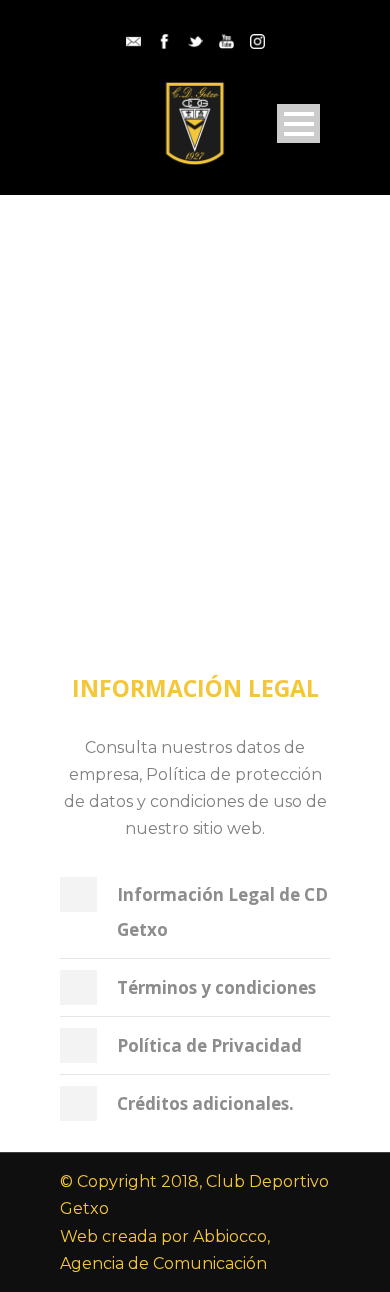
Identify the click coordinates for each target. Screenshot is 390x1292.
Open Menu (298, 123)
